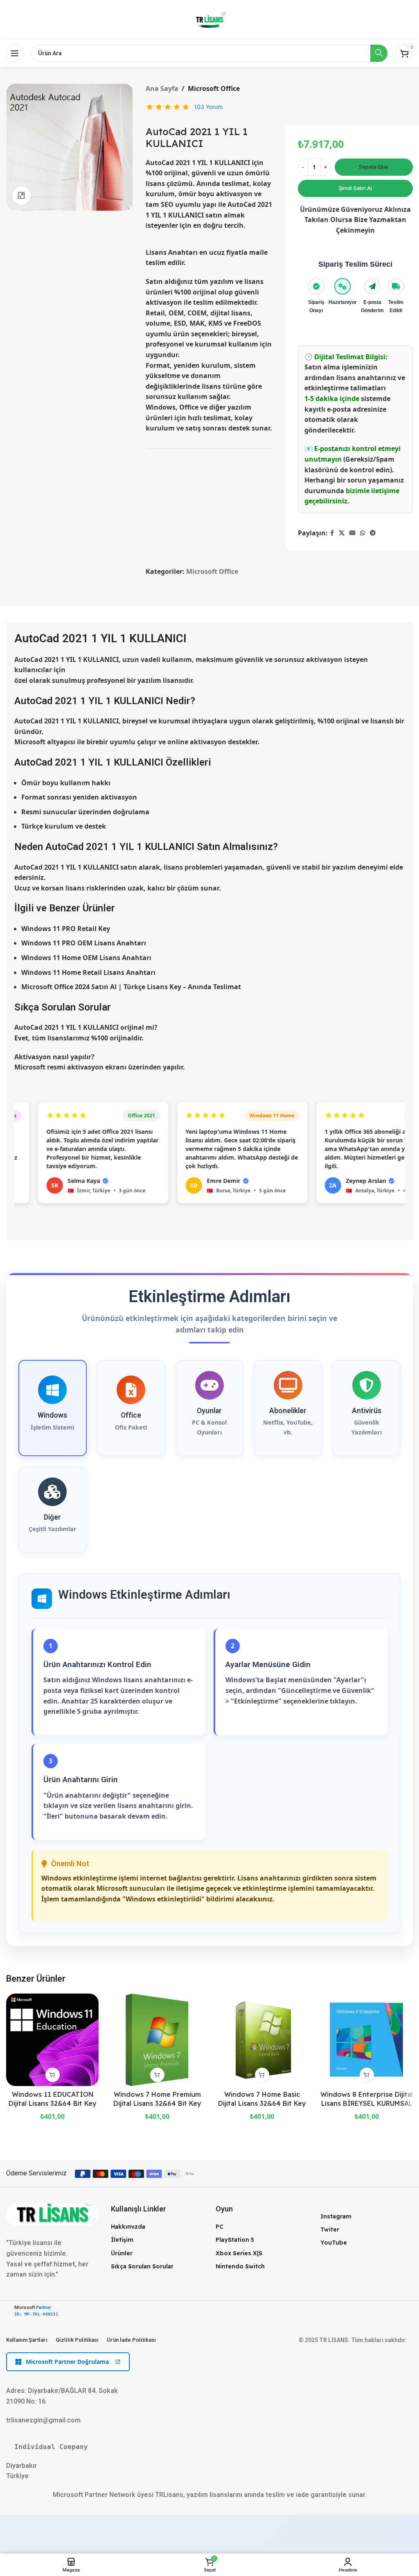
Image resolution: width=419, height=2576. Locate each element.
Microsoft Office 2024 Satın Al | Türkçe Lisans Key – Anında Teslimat (131, 987)
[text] (209, 2447)
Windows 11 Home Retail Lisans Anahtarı (88, 972)
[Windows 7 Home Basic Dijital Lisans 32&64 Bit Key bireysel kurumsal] (262, 2040)
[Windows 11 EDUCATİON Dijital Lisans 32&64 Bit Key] (52, 2040)
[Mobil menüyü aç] (15, 53)
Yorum (208, 107)
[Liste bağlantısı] (157, 2227)
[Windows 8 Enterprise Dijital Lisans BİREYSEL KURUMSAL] (367, 2040)
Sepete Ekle (374, 167)
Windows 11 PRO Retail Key (66, 929)
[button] (53, 2075)
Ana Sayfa (162, 88)
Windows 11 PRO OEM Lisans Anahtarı (84, 943)
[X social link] (342, 533)
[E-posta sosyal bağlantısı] (352, 533)
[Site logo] (209, 19)
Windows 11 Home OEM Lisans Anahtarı (86, 958)
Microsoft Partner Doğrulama (67, 2362)
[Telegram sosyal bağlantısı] (373, 533)
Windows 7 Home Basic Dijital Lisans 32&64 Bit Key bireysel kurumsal (262, 2104)
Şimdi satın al (355, 188)
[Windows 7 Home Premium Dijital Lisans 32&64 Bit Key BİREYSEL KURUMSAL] (157, 2040)
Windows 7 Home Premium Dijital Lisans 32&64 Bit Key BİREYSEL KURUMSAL (157, 2104)
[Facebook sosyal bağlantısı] (332, 533)
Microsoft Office (214, 88)
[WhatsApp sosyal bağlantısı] (363, 533)
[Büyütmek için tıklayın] (21, 196)
